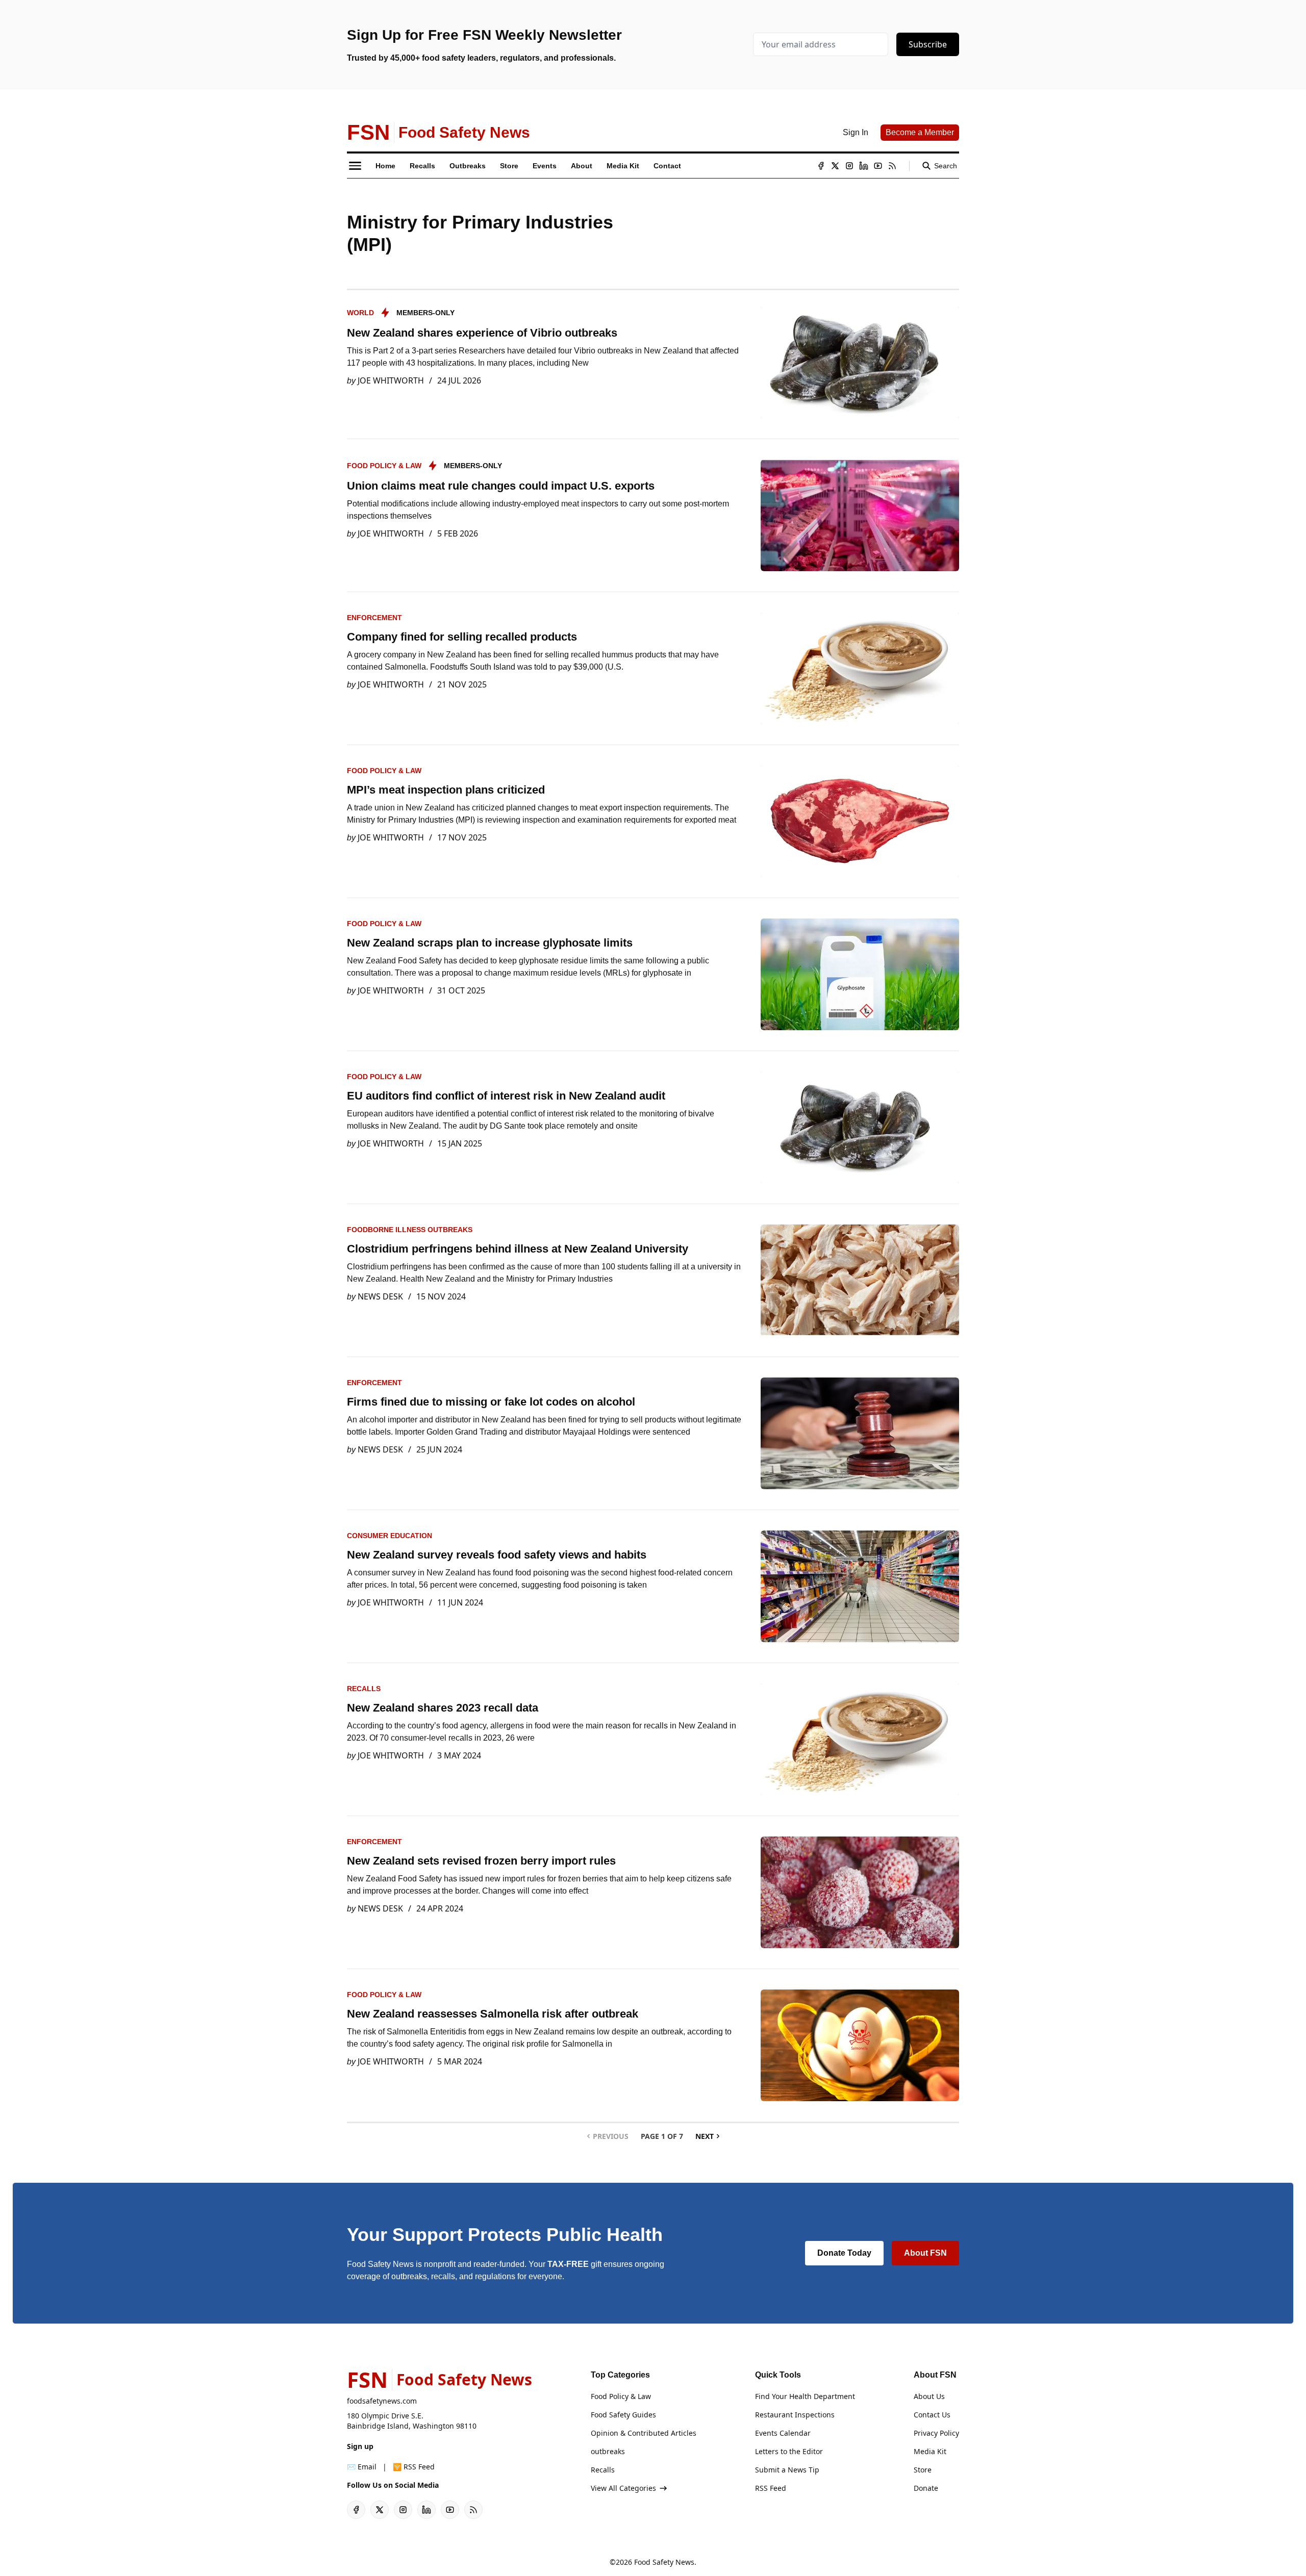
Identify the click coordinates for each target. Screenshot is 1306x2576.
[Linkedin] (864, 166)
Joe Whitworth (391, 380)
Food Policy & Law (384, 466)
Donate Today (844, 2253)
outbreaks (608, 2451)
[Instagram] (849, 166)
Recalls (364, 1689)
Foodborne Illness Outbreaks (410, 1230)
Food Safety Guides (623, 2415)
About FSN (925, 2253)
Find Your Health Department (805, 2396)
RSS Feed (771, 2488)
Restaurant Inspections (795, 2415)
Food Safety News (664, 2562)
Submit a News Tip (787, 2470)
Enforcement (374, 618)
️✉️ (362, 2467)
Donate (926, 2488)
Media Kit (930, 2451)
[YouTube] (878, 166)
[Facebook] (821, 166)
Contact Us (932, 2415)
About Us (929, 2396)
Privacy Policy (936, 2433)
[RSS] (892, 166)
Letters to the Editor (789, 2451)
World (360, 313)
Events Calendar (783, 2433)
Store (923, 2470)
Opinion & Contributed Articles (644, 2433)
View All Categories (623, 2488)
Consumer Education (390, 1536)
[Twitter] (835, 166)
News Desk (380, 1296)
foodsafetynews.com (382, 2401)
